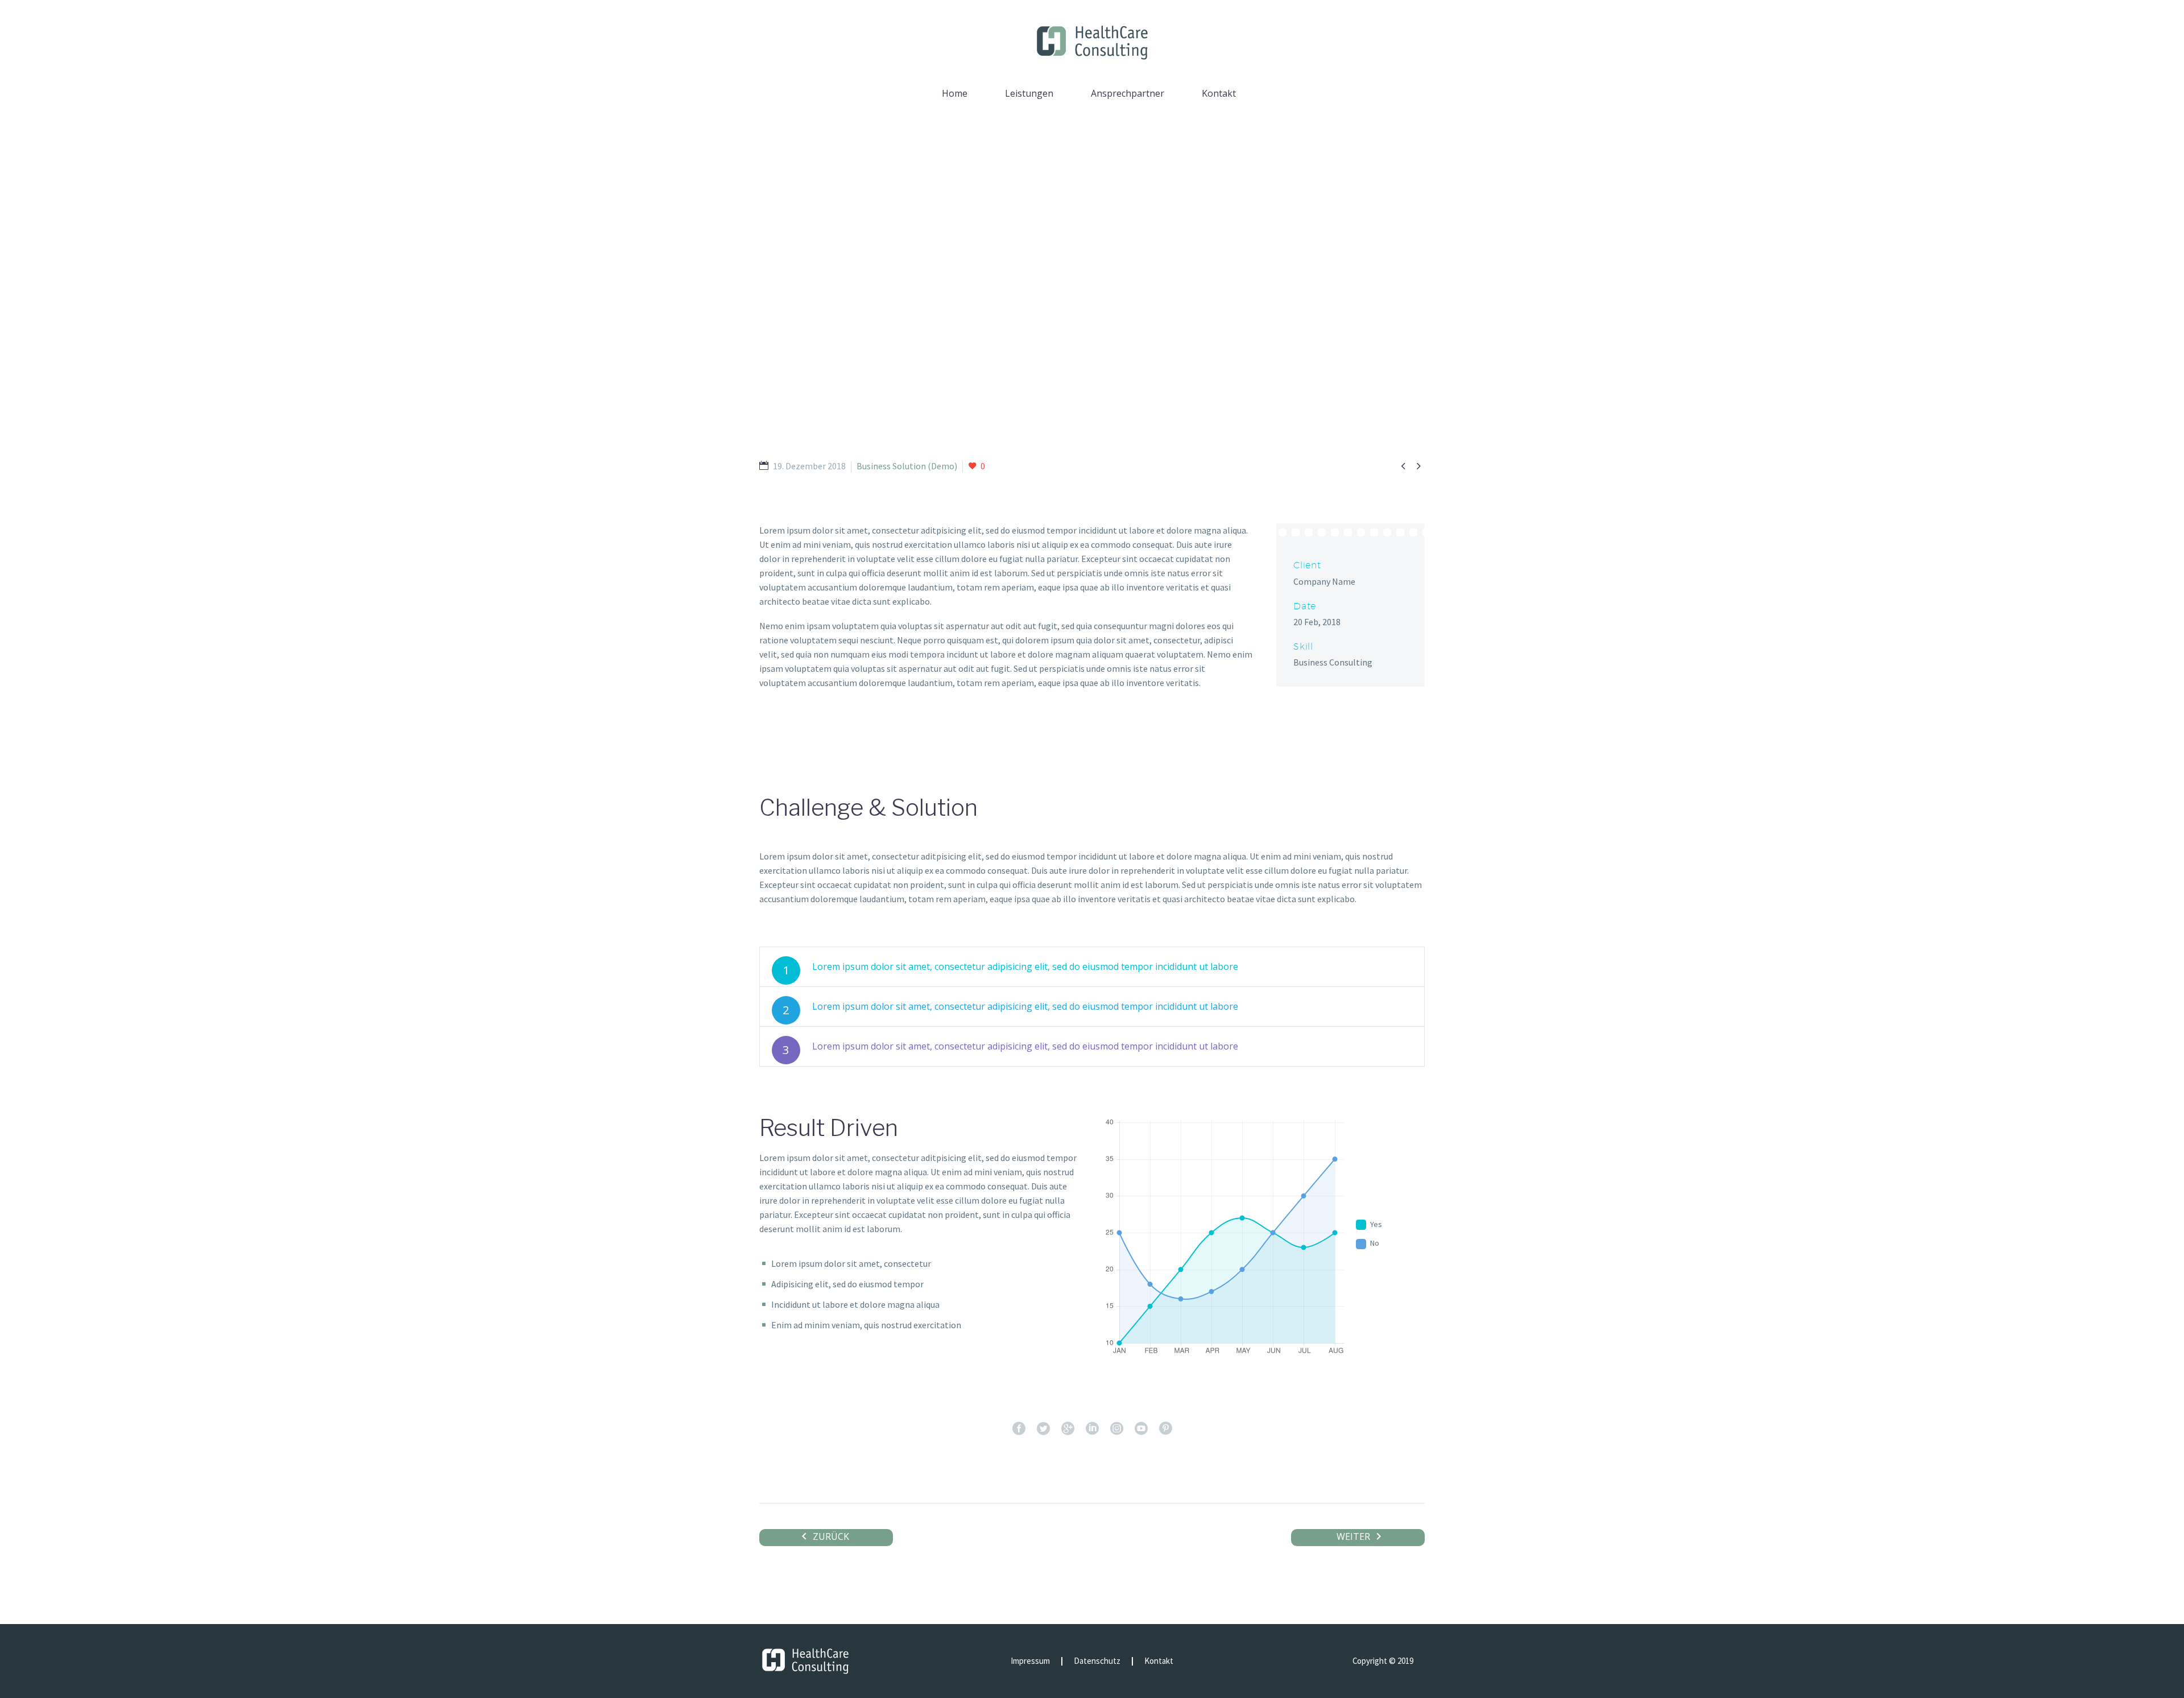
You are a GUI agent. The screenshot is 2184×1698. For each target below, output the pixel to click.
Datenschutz (1097, 1661)
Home (955, 93)
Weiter (1353, 1536)
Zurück (831, 1536)
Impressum (1030, 1661)
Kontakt (1219, 93)
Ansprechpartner (1128, 93)
